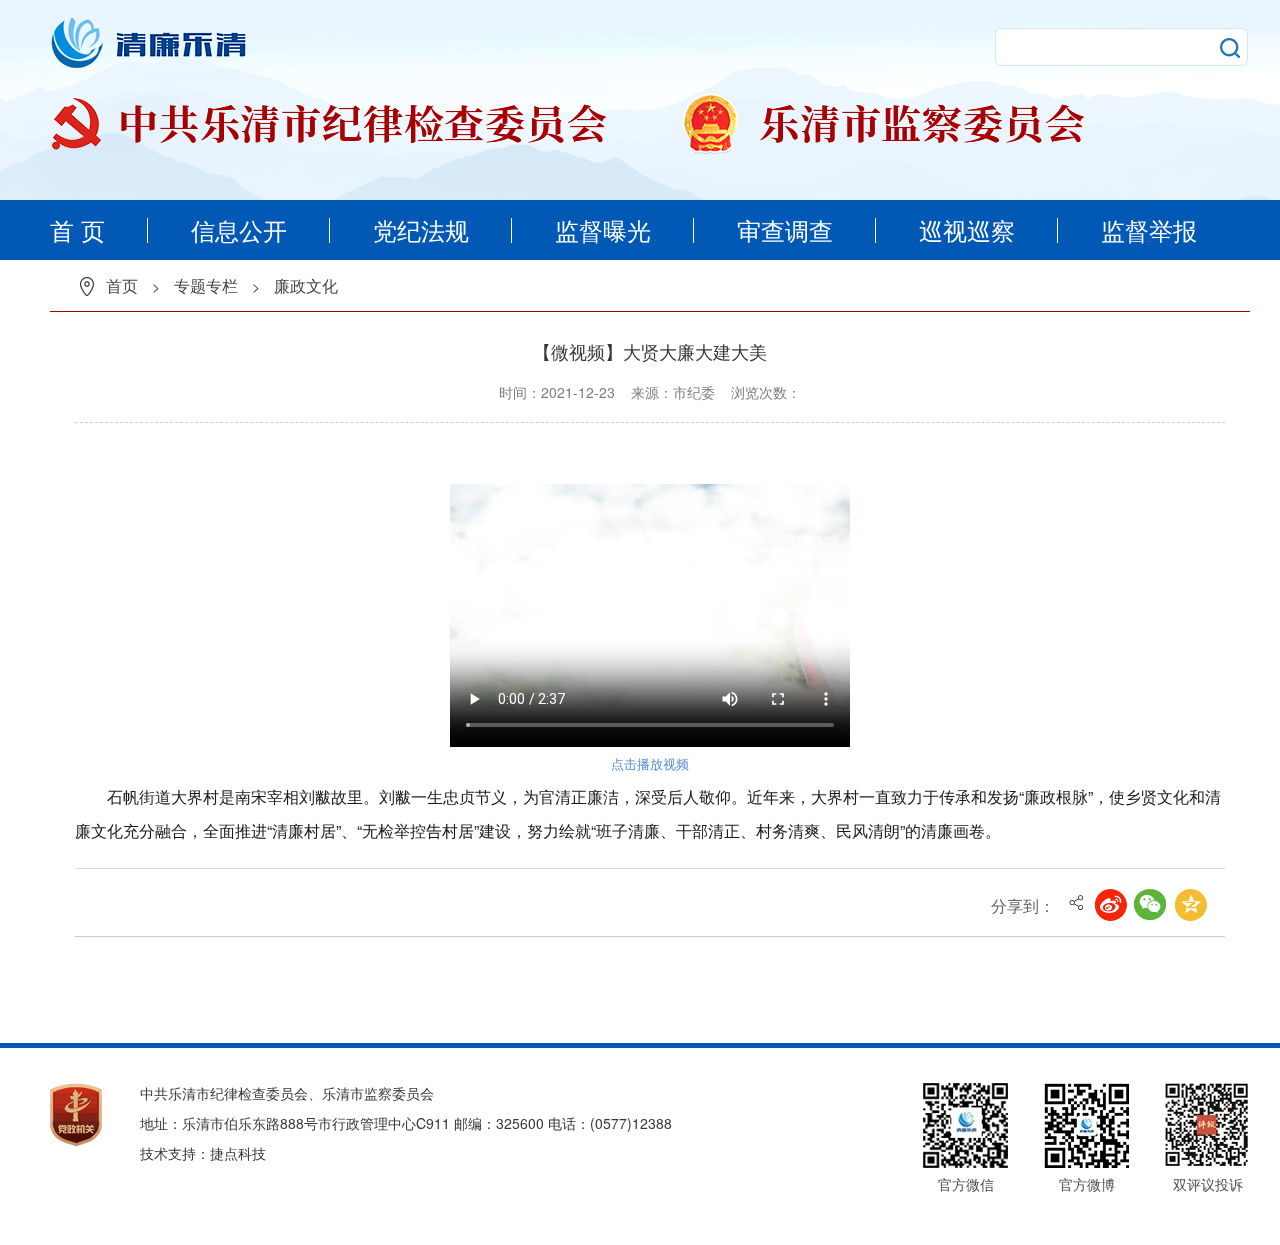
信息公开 (239, 229)
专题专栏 (206, 285)
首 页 (77, 229)
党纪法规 (421, 229)
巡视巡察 (967, 229)
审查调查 (785, 229)
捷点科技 (238, 1153)
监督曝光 (603, 229)
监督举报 (1149, 229)
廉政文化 (306, 285)
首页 (122, 285)
